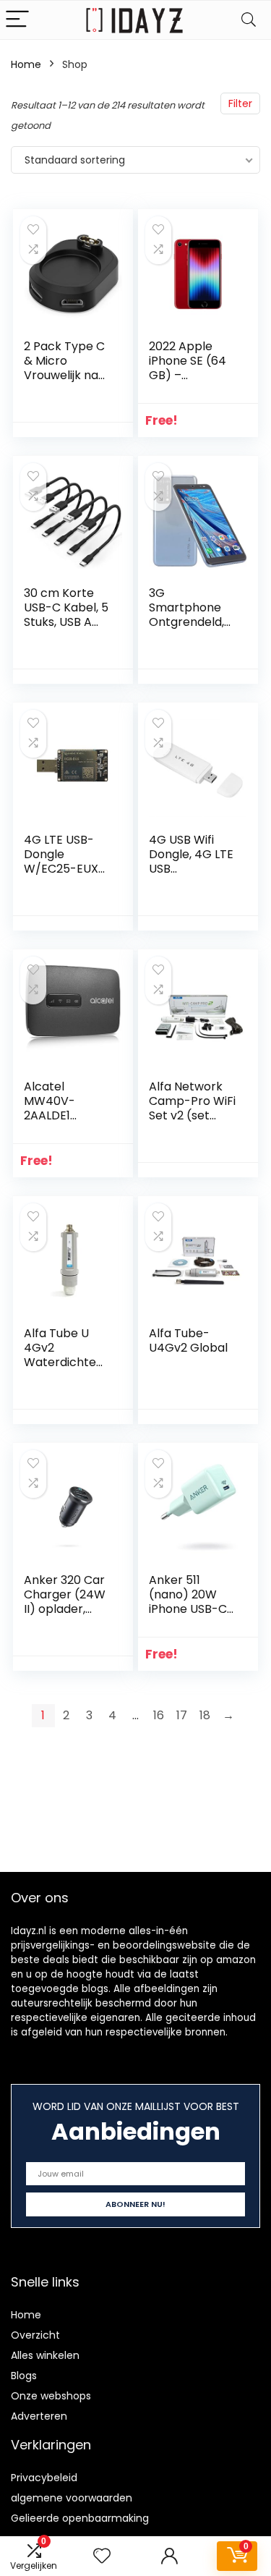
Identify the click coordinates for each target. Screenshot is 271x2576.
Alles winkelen (45, 2355)
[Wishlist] (102, 2556)
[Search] (249, 20)
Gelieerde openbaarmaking (80, 2518)
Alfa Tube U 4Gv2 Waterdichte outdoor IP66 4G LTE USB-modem (60, 1369)
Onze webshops (51, 2396)
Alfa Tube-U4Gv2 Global (188, 1340)
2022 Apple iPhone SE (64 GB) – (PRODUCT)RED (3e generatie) (189, 382)
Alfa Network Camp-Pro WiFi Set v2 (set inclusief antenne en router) (192, 1123)
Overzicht (35, 2335)
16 (159, 1715)
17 (182, 1715)
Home (26, 64)
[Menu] (17, 20)
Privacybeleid (44, 2478)
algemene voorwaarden (72, 2498)
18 (205, 1715)
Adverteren (39, 2416)
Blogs (24, 2376)
